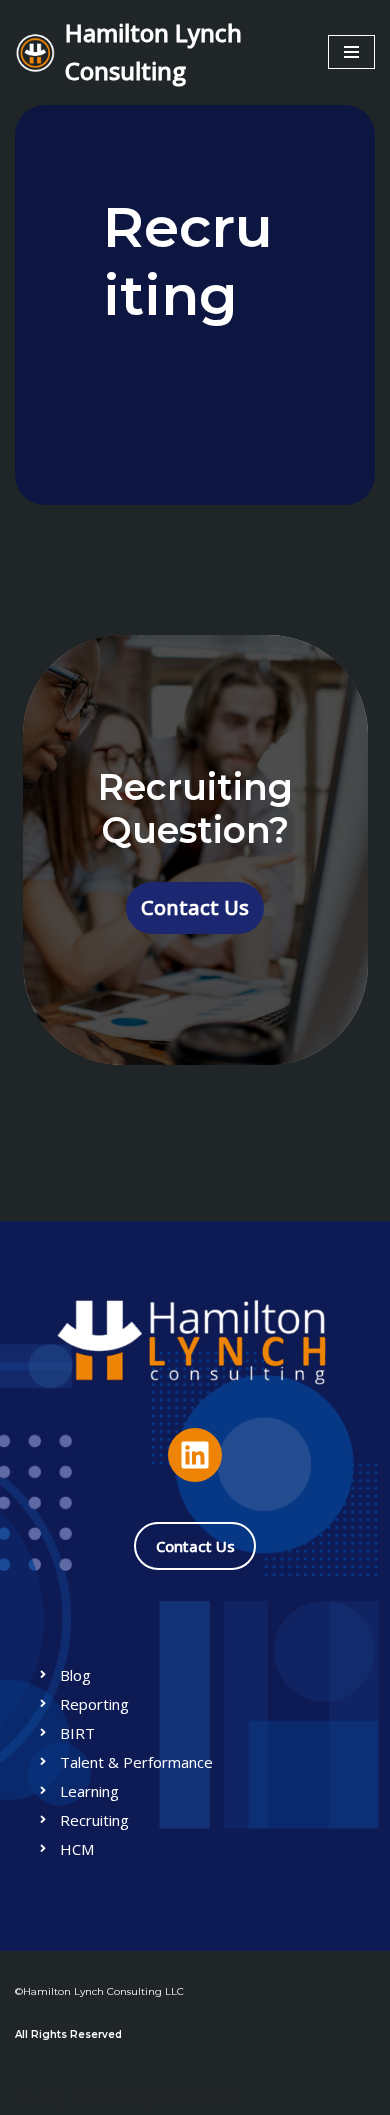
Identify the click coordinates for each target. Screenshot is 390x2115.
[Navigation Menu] (351, 52)
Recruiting (94, 1820)
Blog (75, 1675)
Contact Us (195, 907)
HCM (77, 1849)
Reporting (94, 1704)
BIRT (77, 1733)
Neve (33, 2095)
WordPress (197, 2095)
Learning (89, 1791)
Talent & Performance (136, 1762)
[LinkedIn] (195, 1455)
